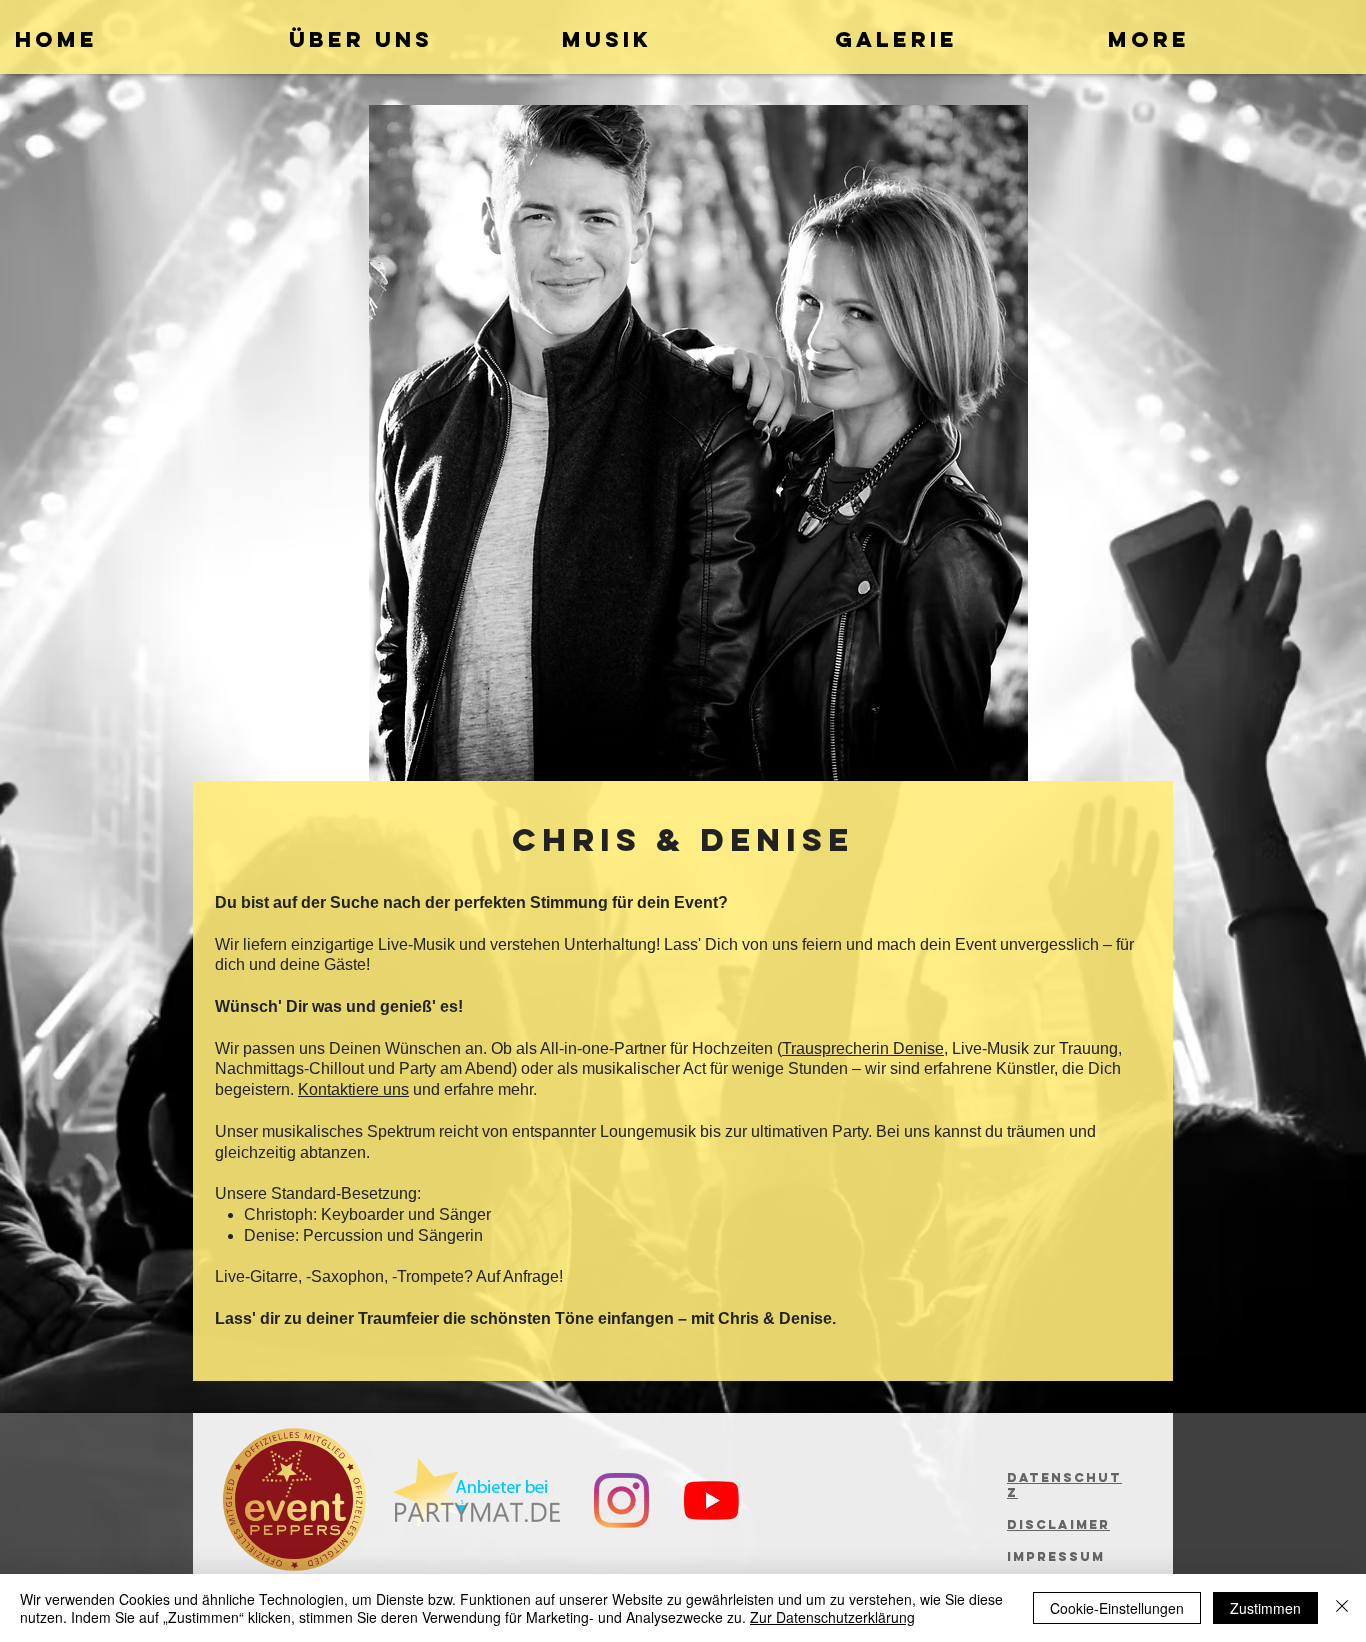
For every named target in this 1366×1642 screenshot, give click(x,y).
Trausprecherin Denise (863, 1048)
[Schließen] (1342, 1608)
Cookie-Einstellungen (1117, 1608)
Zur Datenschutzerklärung (832, 1617)
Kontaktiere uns (353, 1089)
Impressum (1056, 1556)
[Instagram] (621, 1500)
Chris (577, 840)
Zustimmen (1265, 1608)
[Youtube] (711, 1500)
